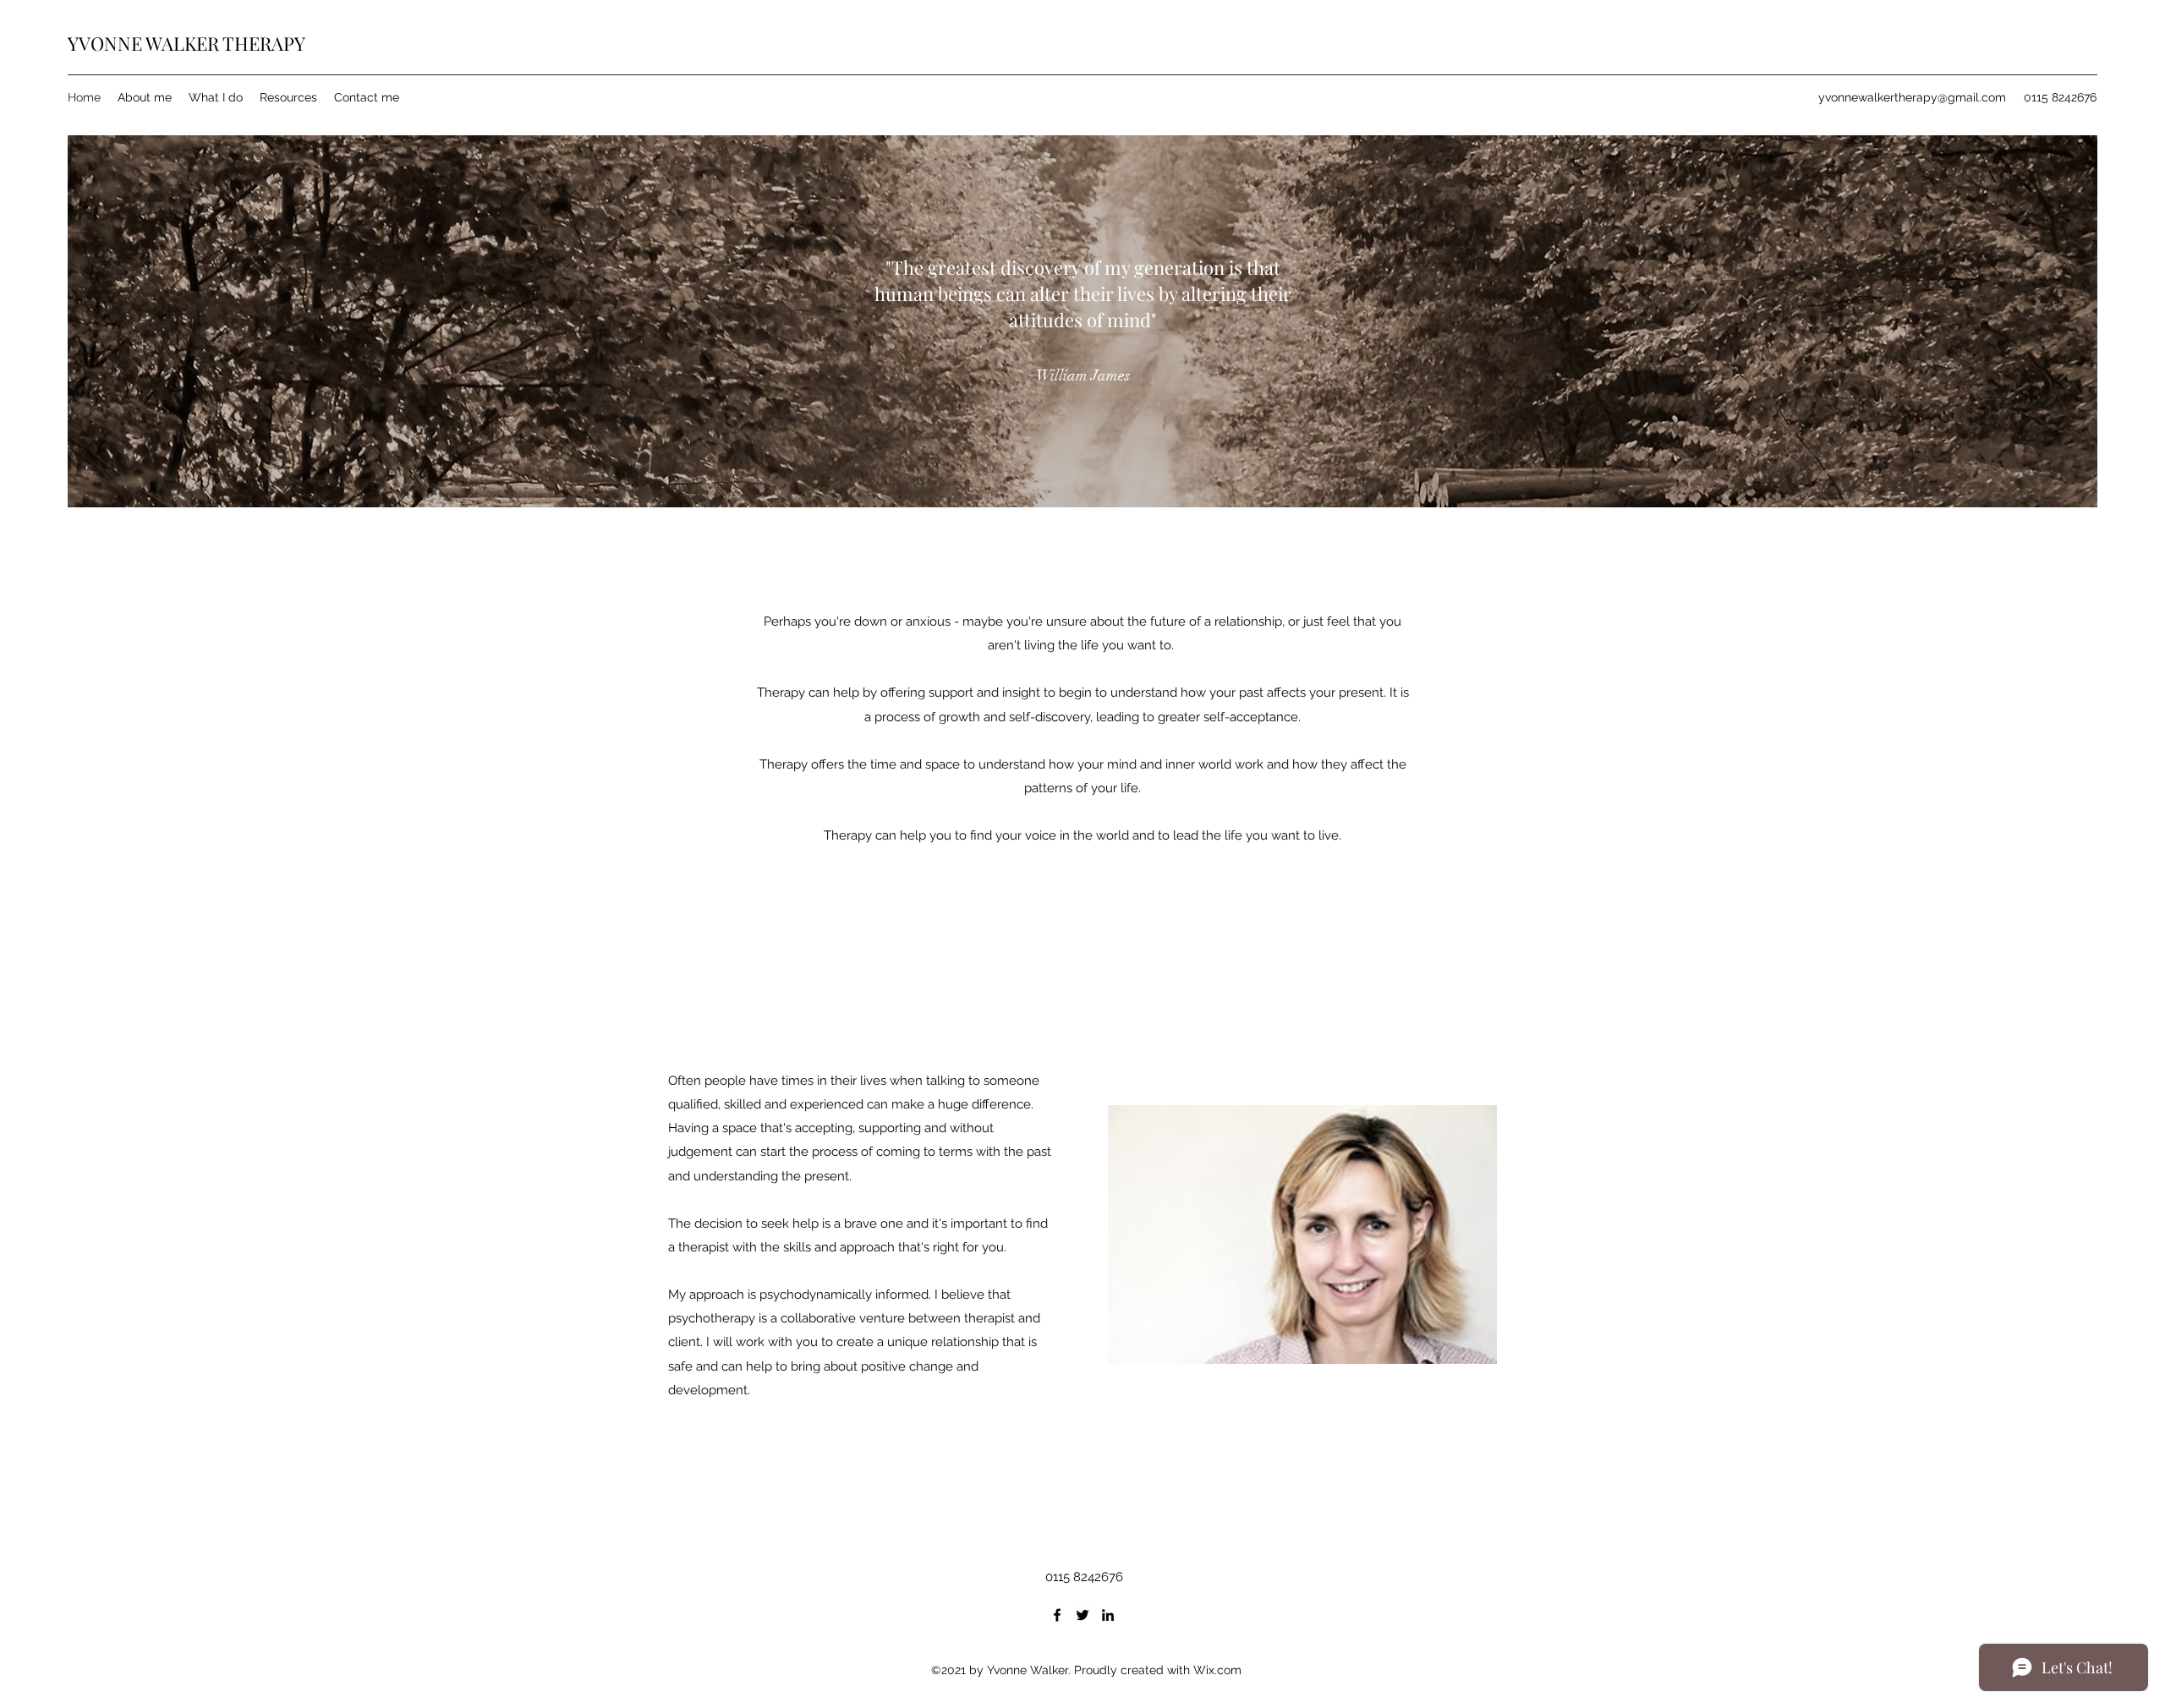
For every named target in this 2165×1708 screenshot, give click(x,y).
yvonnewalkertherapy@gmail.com (1912, 97)
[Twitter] (1082, 1615)
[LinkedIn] (1108, 1615)
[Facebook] (1057, 1615)
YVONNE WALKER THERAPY (186, 43)
